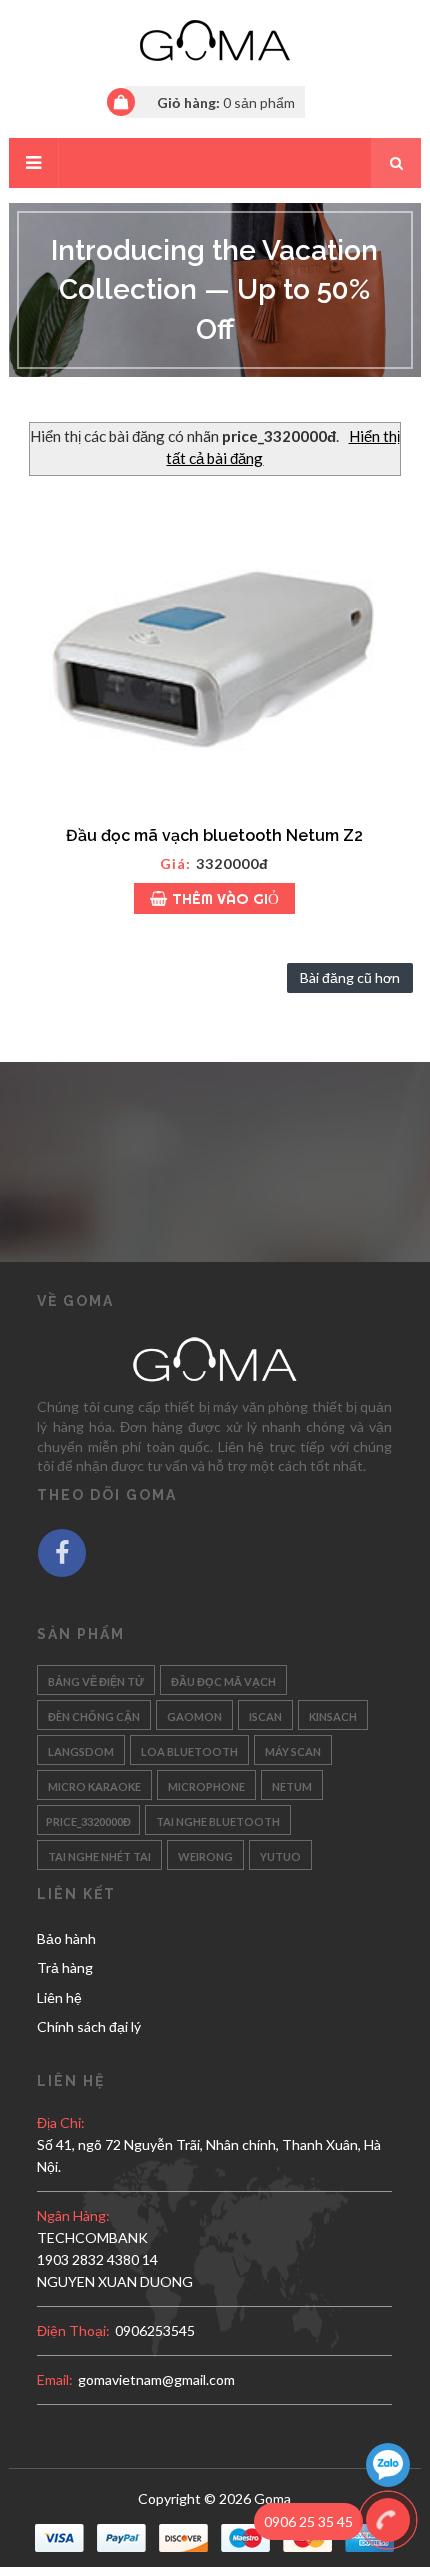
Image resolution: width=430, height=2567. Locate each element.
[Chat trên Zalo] (388, 2467)
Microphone (206, 1784)
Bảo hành (66, 1938)
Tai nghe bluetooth (218, 1819)
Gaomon (194, 1714)
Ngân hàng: (73, 2215)
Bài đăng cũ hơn (350, 977)
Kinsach (333, 1714)
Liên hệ (59, 1997)
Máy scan (293, 1749)
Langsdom (81, 1749)
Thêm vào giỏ (225, 898)
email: (55, 2379)
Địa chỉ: (61, 2122)
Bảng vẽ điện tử (96, 1679)
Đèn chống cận (94, 1714)
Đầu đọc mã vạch (223, 1679)
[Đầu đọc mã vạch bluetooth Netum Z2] (215, 646)
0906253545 (155, 2330)
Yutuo (280, 1854)
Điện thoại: (73, 2330)
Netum (292, 1784)
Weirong (205, 1854)
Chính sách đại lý (89, 2026)
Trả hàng (65, 1967)
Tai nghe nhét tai (99, 1854)
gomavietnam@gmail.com (156, 2379)
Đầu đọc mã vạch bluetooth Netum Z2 (214, 835)
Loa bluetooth (189, 1749)
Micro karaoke (94, 1784)
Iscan (265, 1714)
